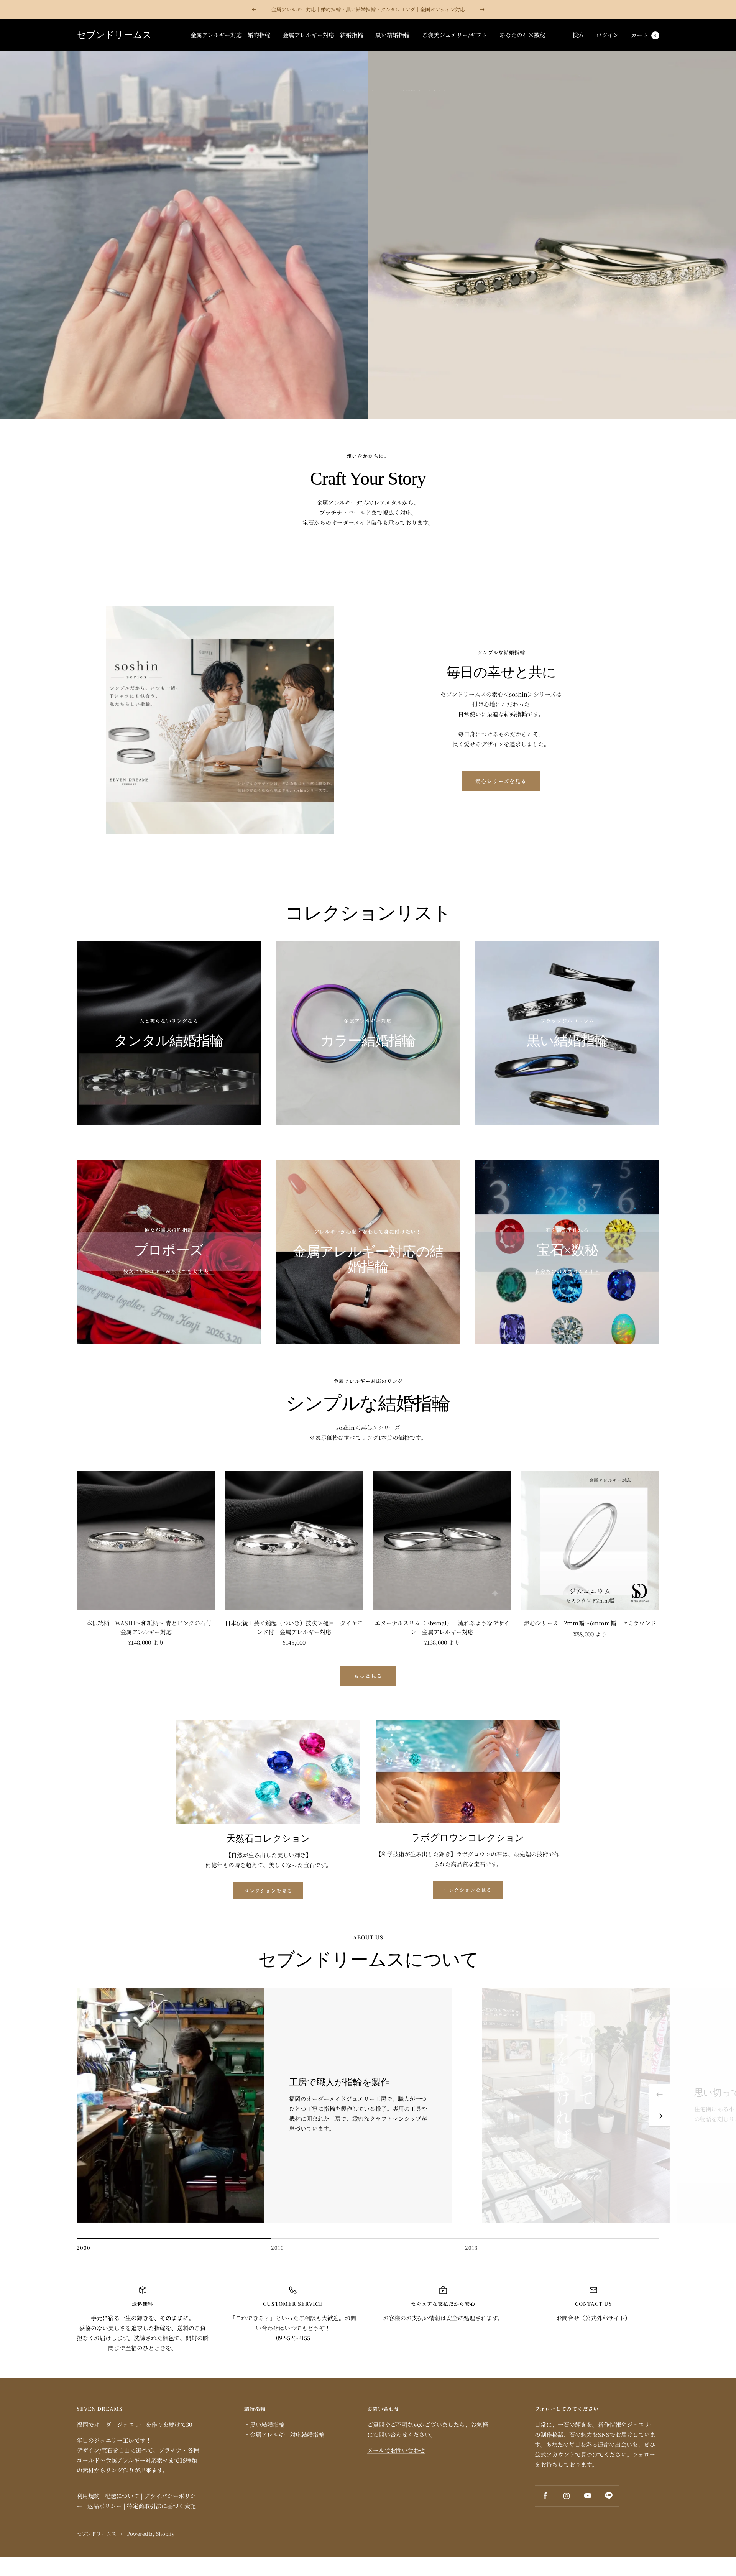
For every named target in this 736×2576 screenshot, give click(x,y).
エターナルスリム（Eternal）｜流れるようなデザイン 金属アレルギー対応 (442, 1627)
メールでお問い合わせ (396, 2450)
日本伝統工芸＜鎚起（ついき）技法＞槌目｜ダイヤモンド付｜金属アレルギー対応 (294, 1627)
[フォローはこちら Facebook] (545, 2496)
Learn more (368, 244)
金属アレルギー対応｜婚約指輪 (231, 35)
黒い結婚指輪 (393, 35)
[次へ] (659, 2116)
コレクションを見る (268, 1890)
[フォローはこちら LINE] (609, 2496)
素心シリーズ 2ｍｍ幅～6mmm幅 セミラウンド (590, 1623)
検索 (578, 35)
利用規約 (88, 2496)
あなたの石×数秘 (522, 35)
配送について (122, 2496)
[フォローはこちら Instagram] (566, 2496)
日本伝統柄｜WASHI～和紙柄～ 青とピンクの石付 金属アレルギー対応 (148, 1627)
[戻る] (659, 2095)
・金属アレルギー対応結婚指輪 (284, 2434)
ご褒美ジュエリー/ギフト (455, 35)
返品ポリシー (105, 2506)
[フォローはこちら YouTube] (587, 2496)
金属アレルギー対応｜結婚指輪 (323, 35)
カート (644, 35)
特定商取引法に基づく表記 (161, 2506)
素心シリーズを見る (501, 781)
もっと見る (368, 1676)
